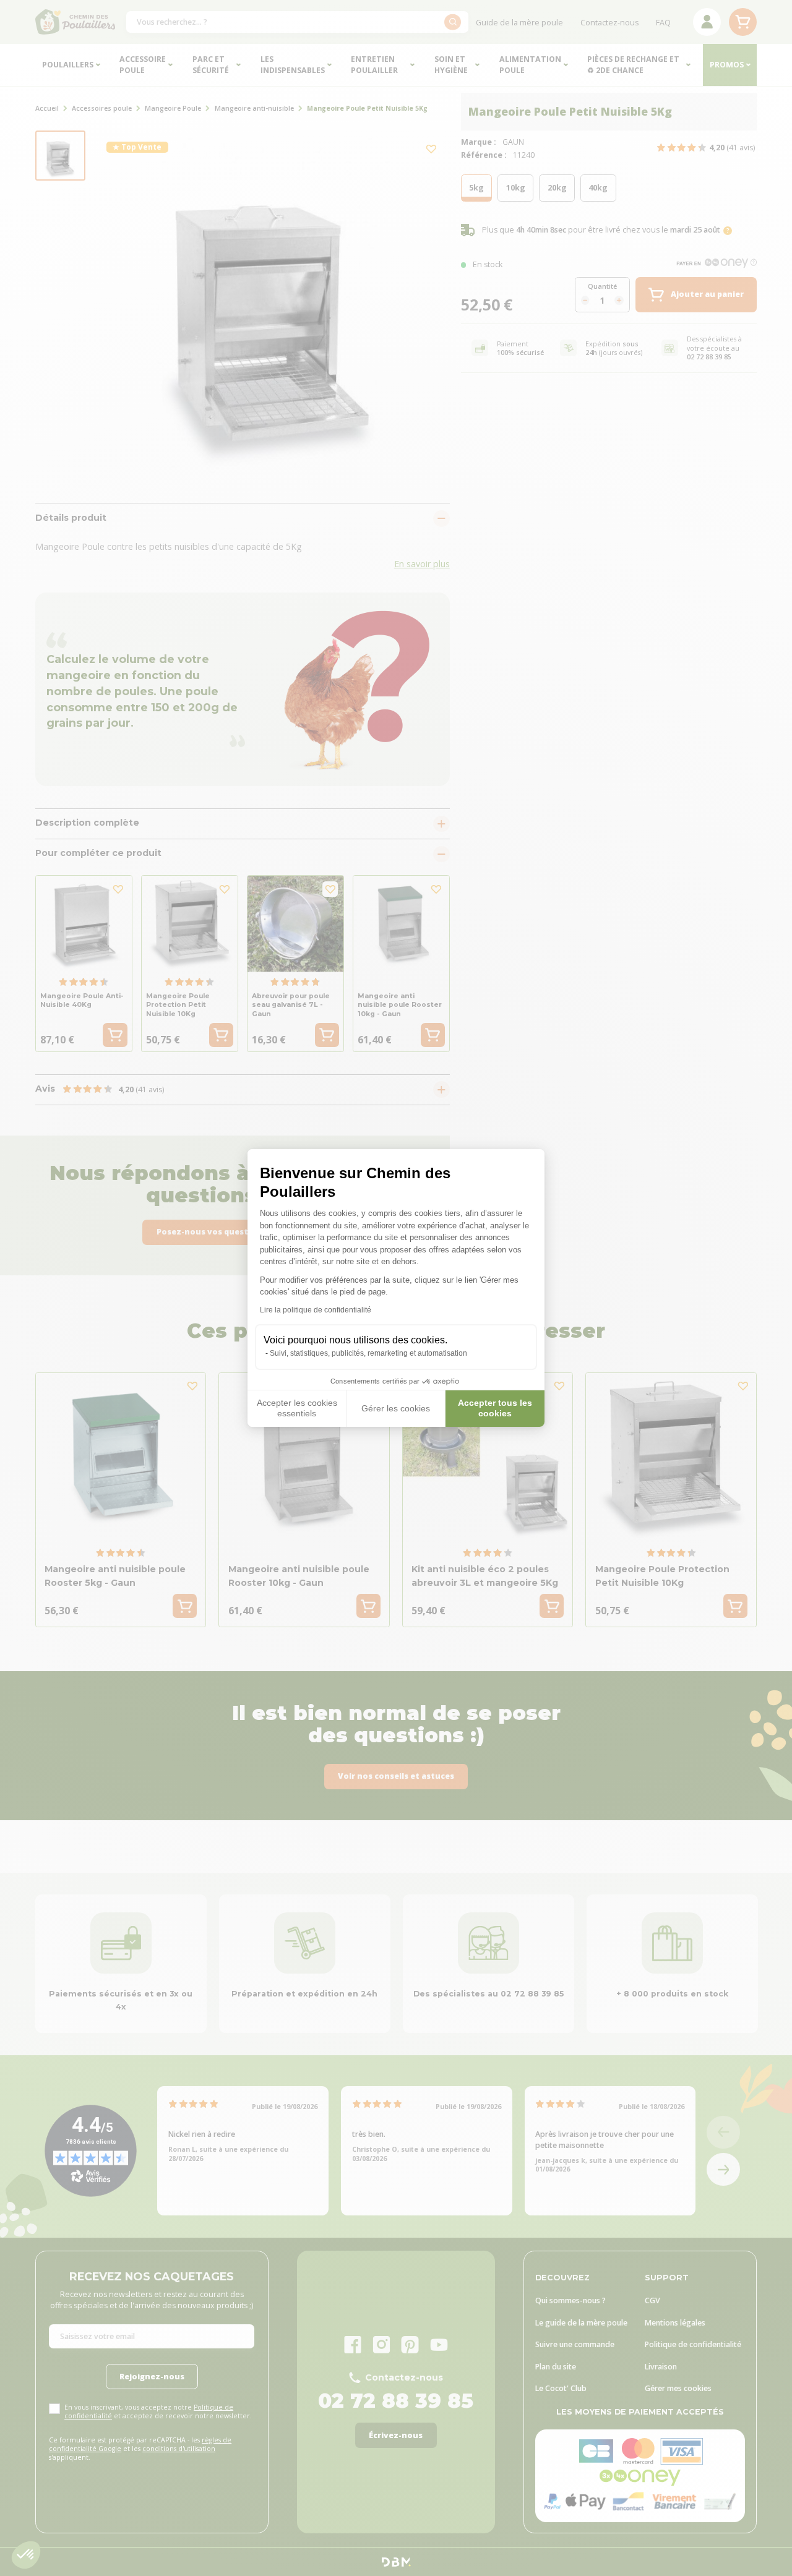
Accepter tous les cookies (495, 1408)
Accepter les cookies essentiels (297, 1408)
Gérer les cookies (396, 1408)
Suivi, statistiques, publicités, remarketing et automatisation (368, 1353)
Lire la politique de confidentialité (316, 1310)
